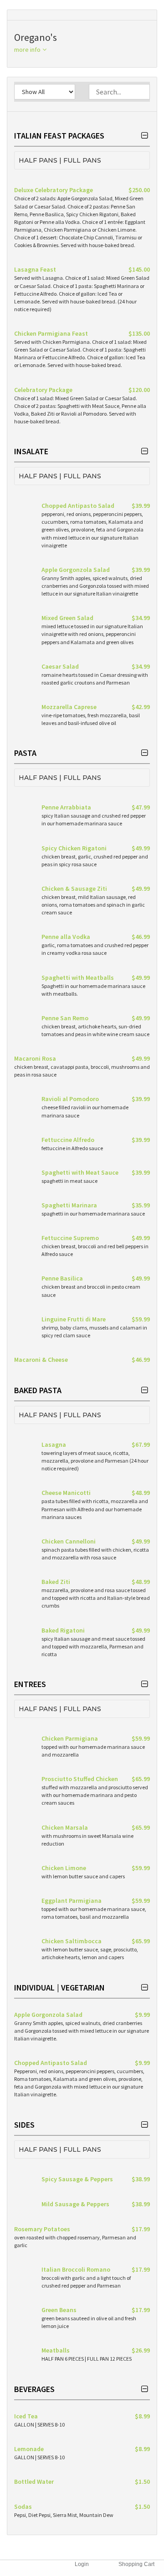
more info (28, 50)
